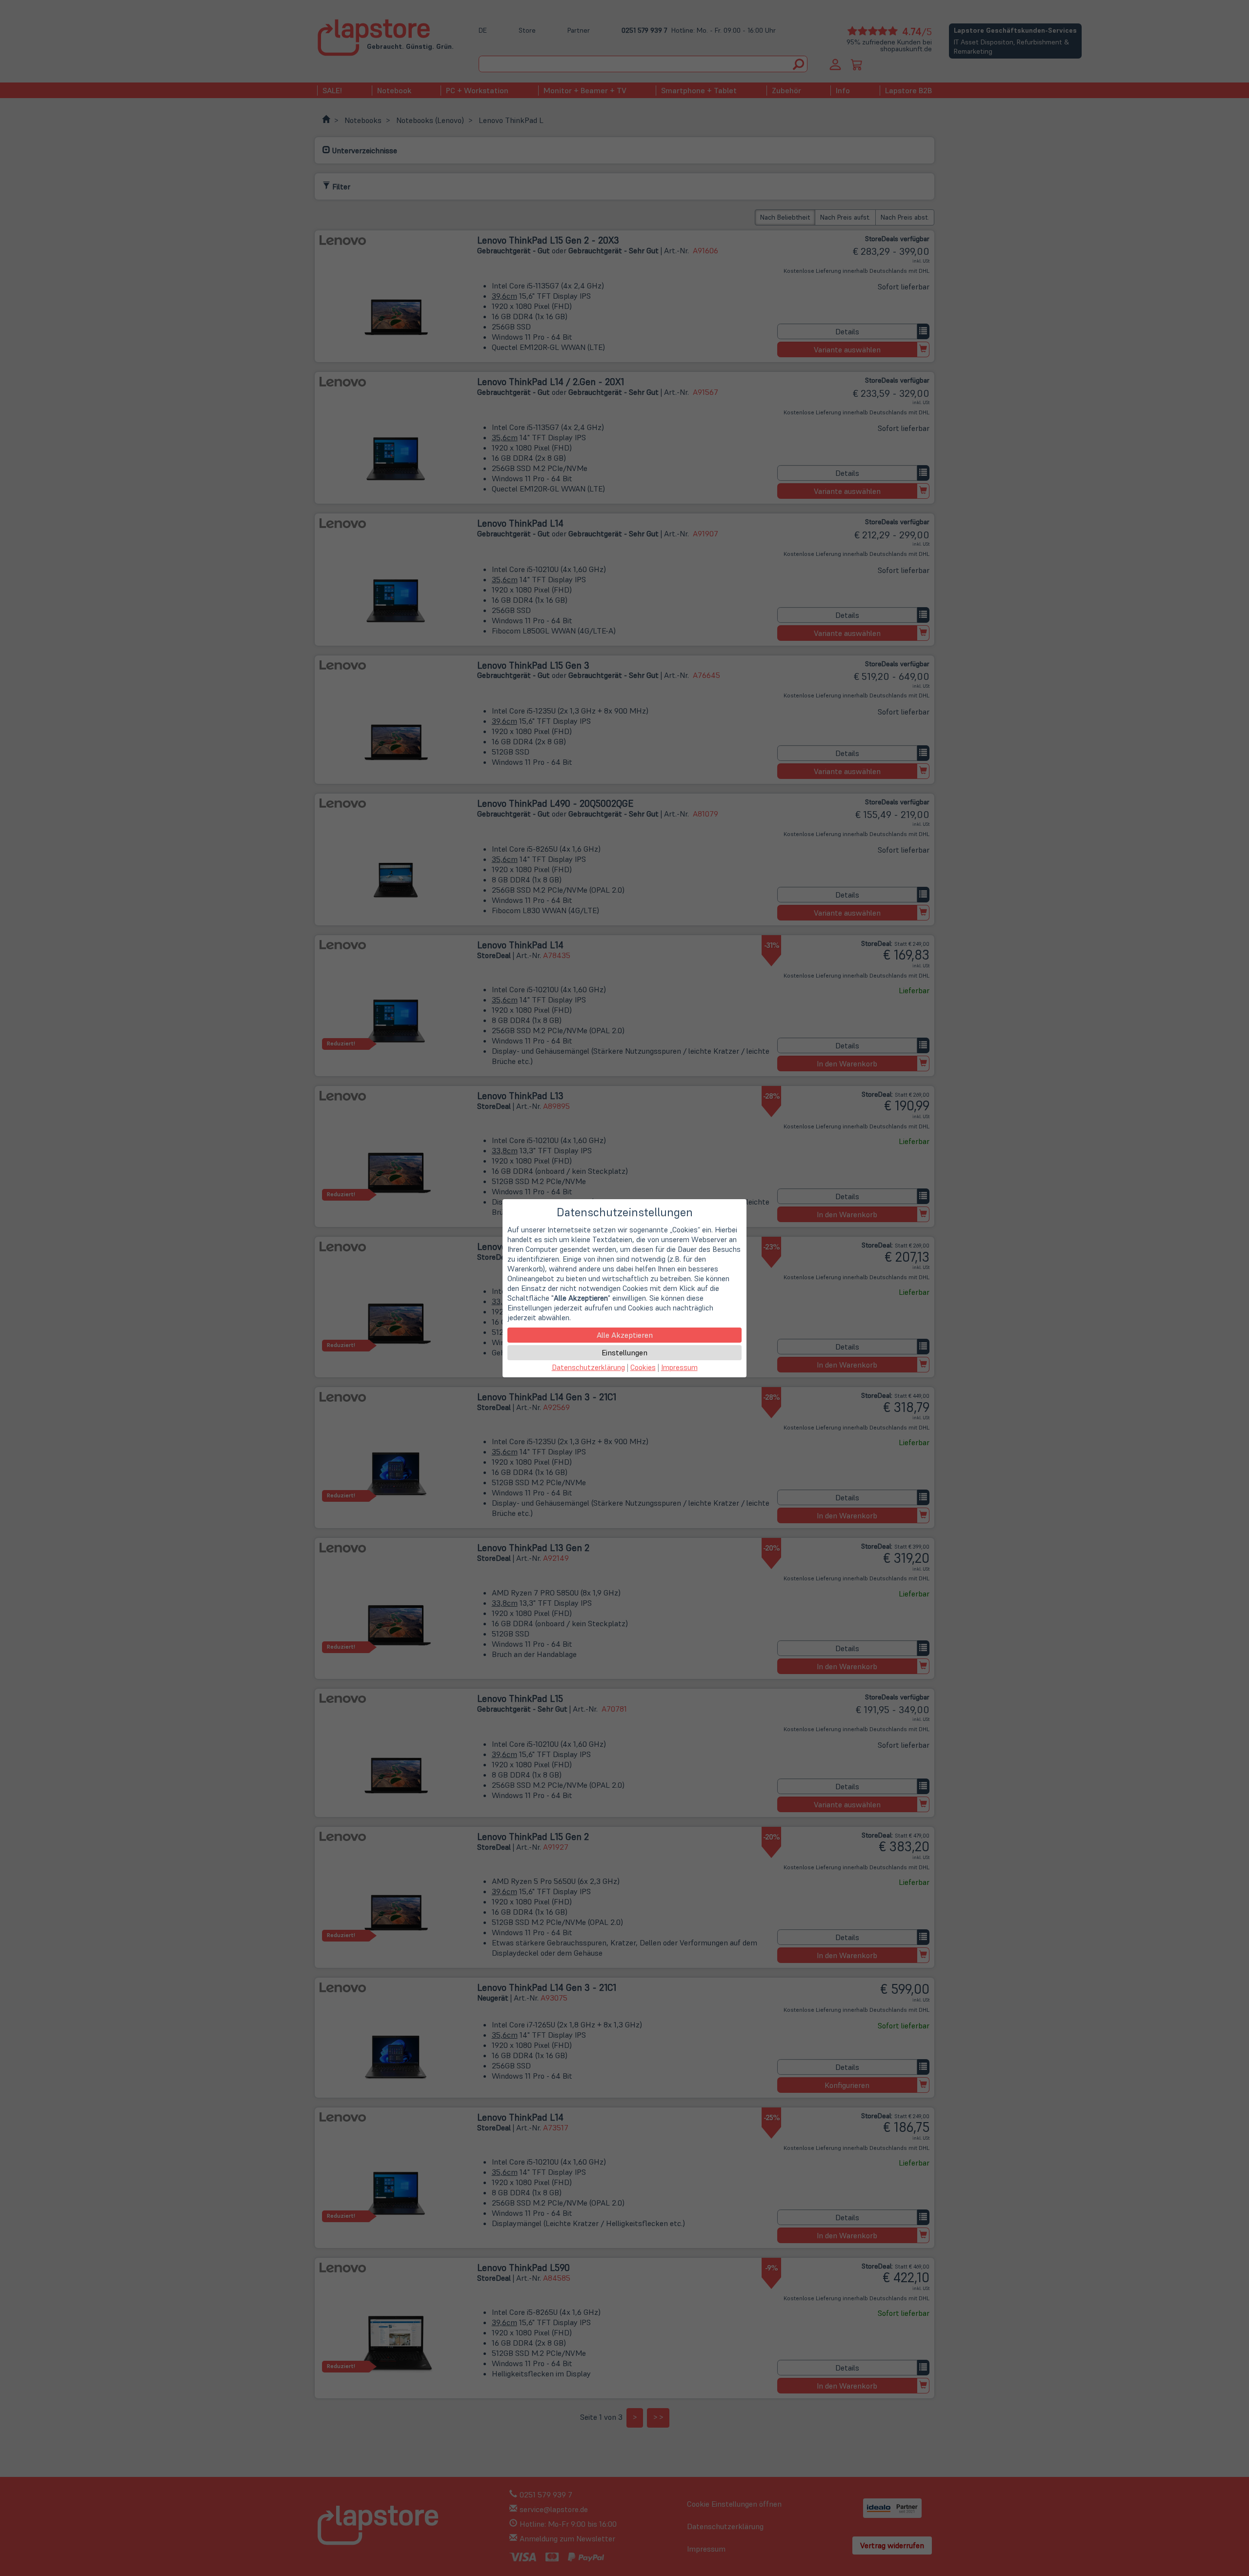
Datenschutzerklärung (588, 1367)
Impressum (679, 1367)
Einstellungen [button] (624, 1352)
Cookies (643, 1367)
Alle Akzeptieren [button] (625, 1335)
